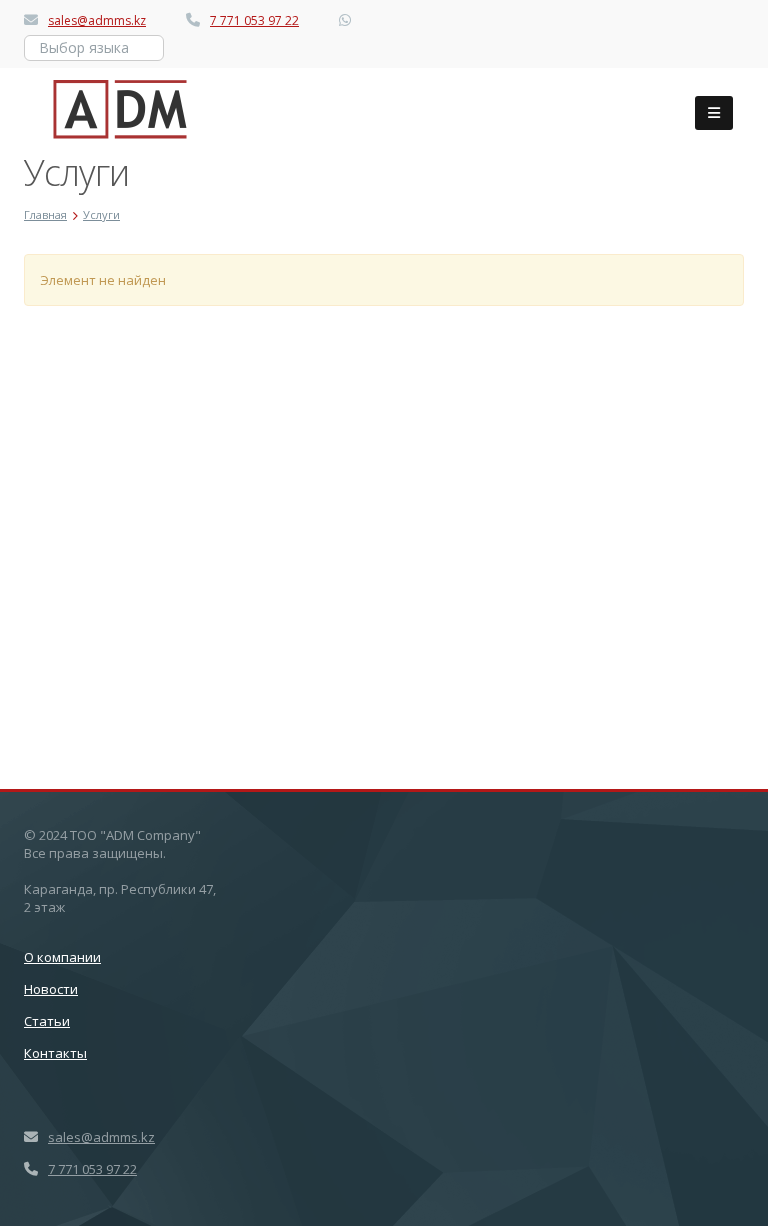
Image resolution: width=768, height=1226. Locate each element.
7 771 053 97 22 (254, 20)
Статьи (47, 1021)
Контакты (55, 1053)
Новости (51, 989)
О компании (62, 957)
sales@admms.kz (97, 20)
